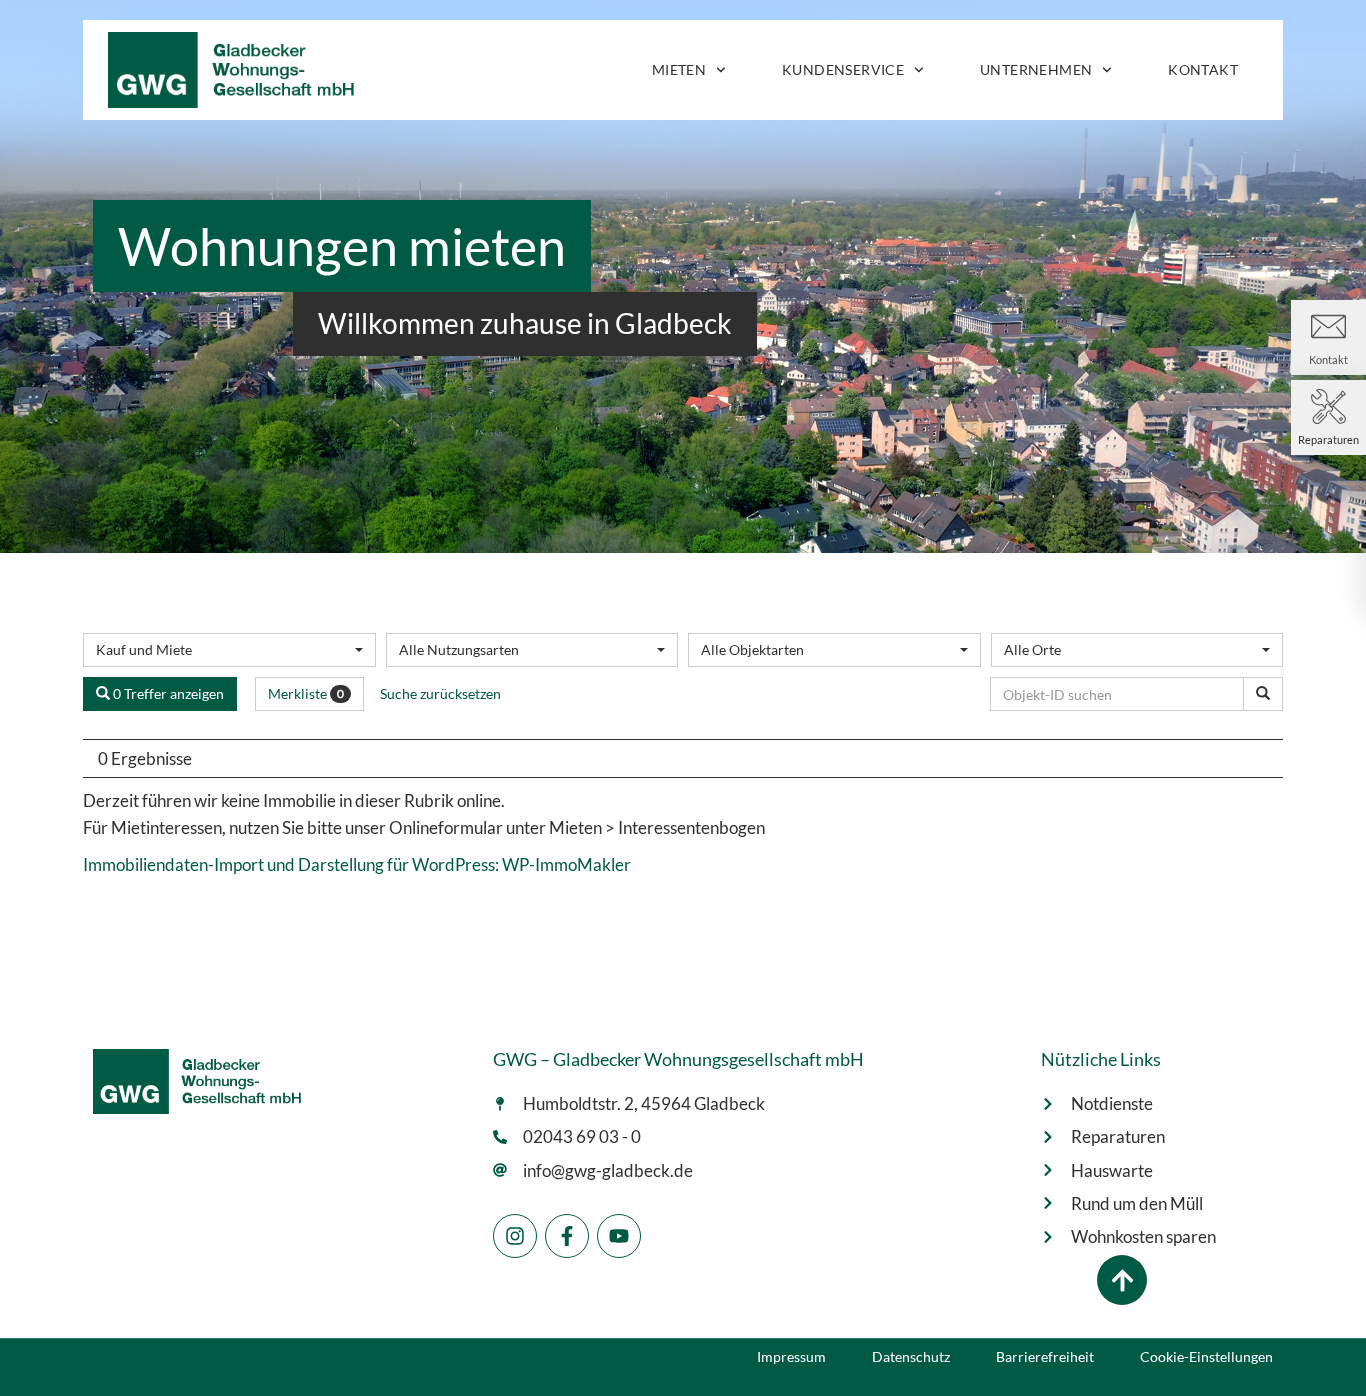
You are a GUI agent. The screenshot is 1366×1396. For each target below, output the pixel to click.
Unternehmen (1036, 69)
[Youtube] (619, 1236)
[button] (1122, 1280)
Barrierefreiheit (1045, 1357)
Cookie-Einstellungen (1206, 1357)
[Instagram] (515, 1236)
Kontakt (1203, 69)
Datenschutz (911, 1357)
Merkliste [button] (306, 693)
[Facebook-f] (567, 1236)
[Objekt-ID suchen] (1263, 694)
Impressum (791, 1357)
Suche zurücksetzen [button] (440, 693)
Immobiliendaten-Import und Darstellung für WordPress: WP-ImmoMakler (357, 864)
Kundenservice (843, 69)
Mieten (679, 69)
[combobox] (229, 650)
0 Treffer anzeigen (167, 693)
